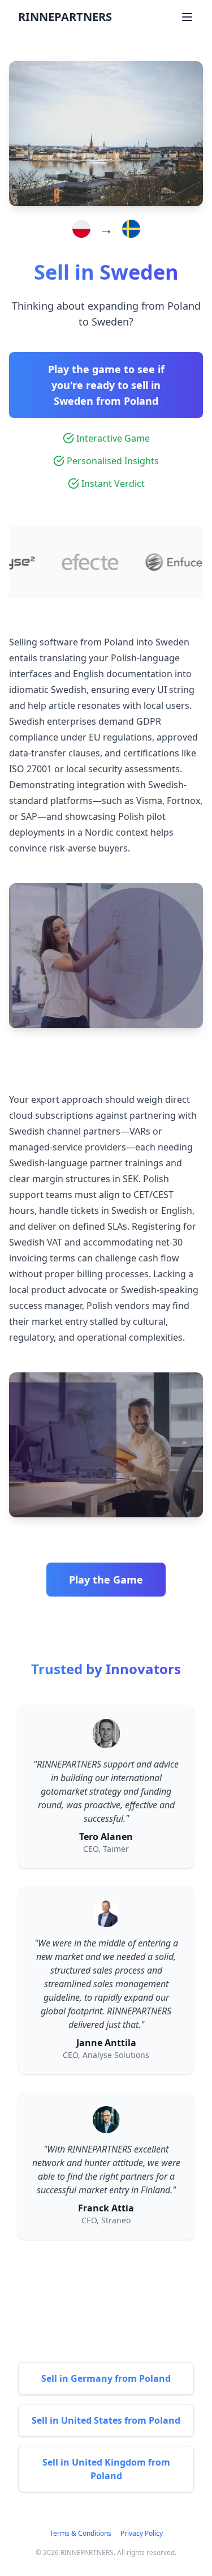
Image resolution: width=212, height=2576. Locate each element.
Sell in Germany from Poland (106, 2378)
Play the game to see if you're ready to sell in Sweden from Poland (106, 385)
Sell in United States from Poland (106, 2420)
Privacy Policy (142, 2533)
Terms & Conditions (81, 2533)
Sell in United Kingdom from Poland (106, 2469)
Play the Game (106, 1580)
